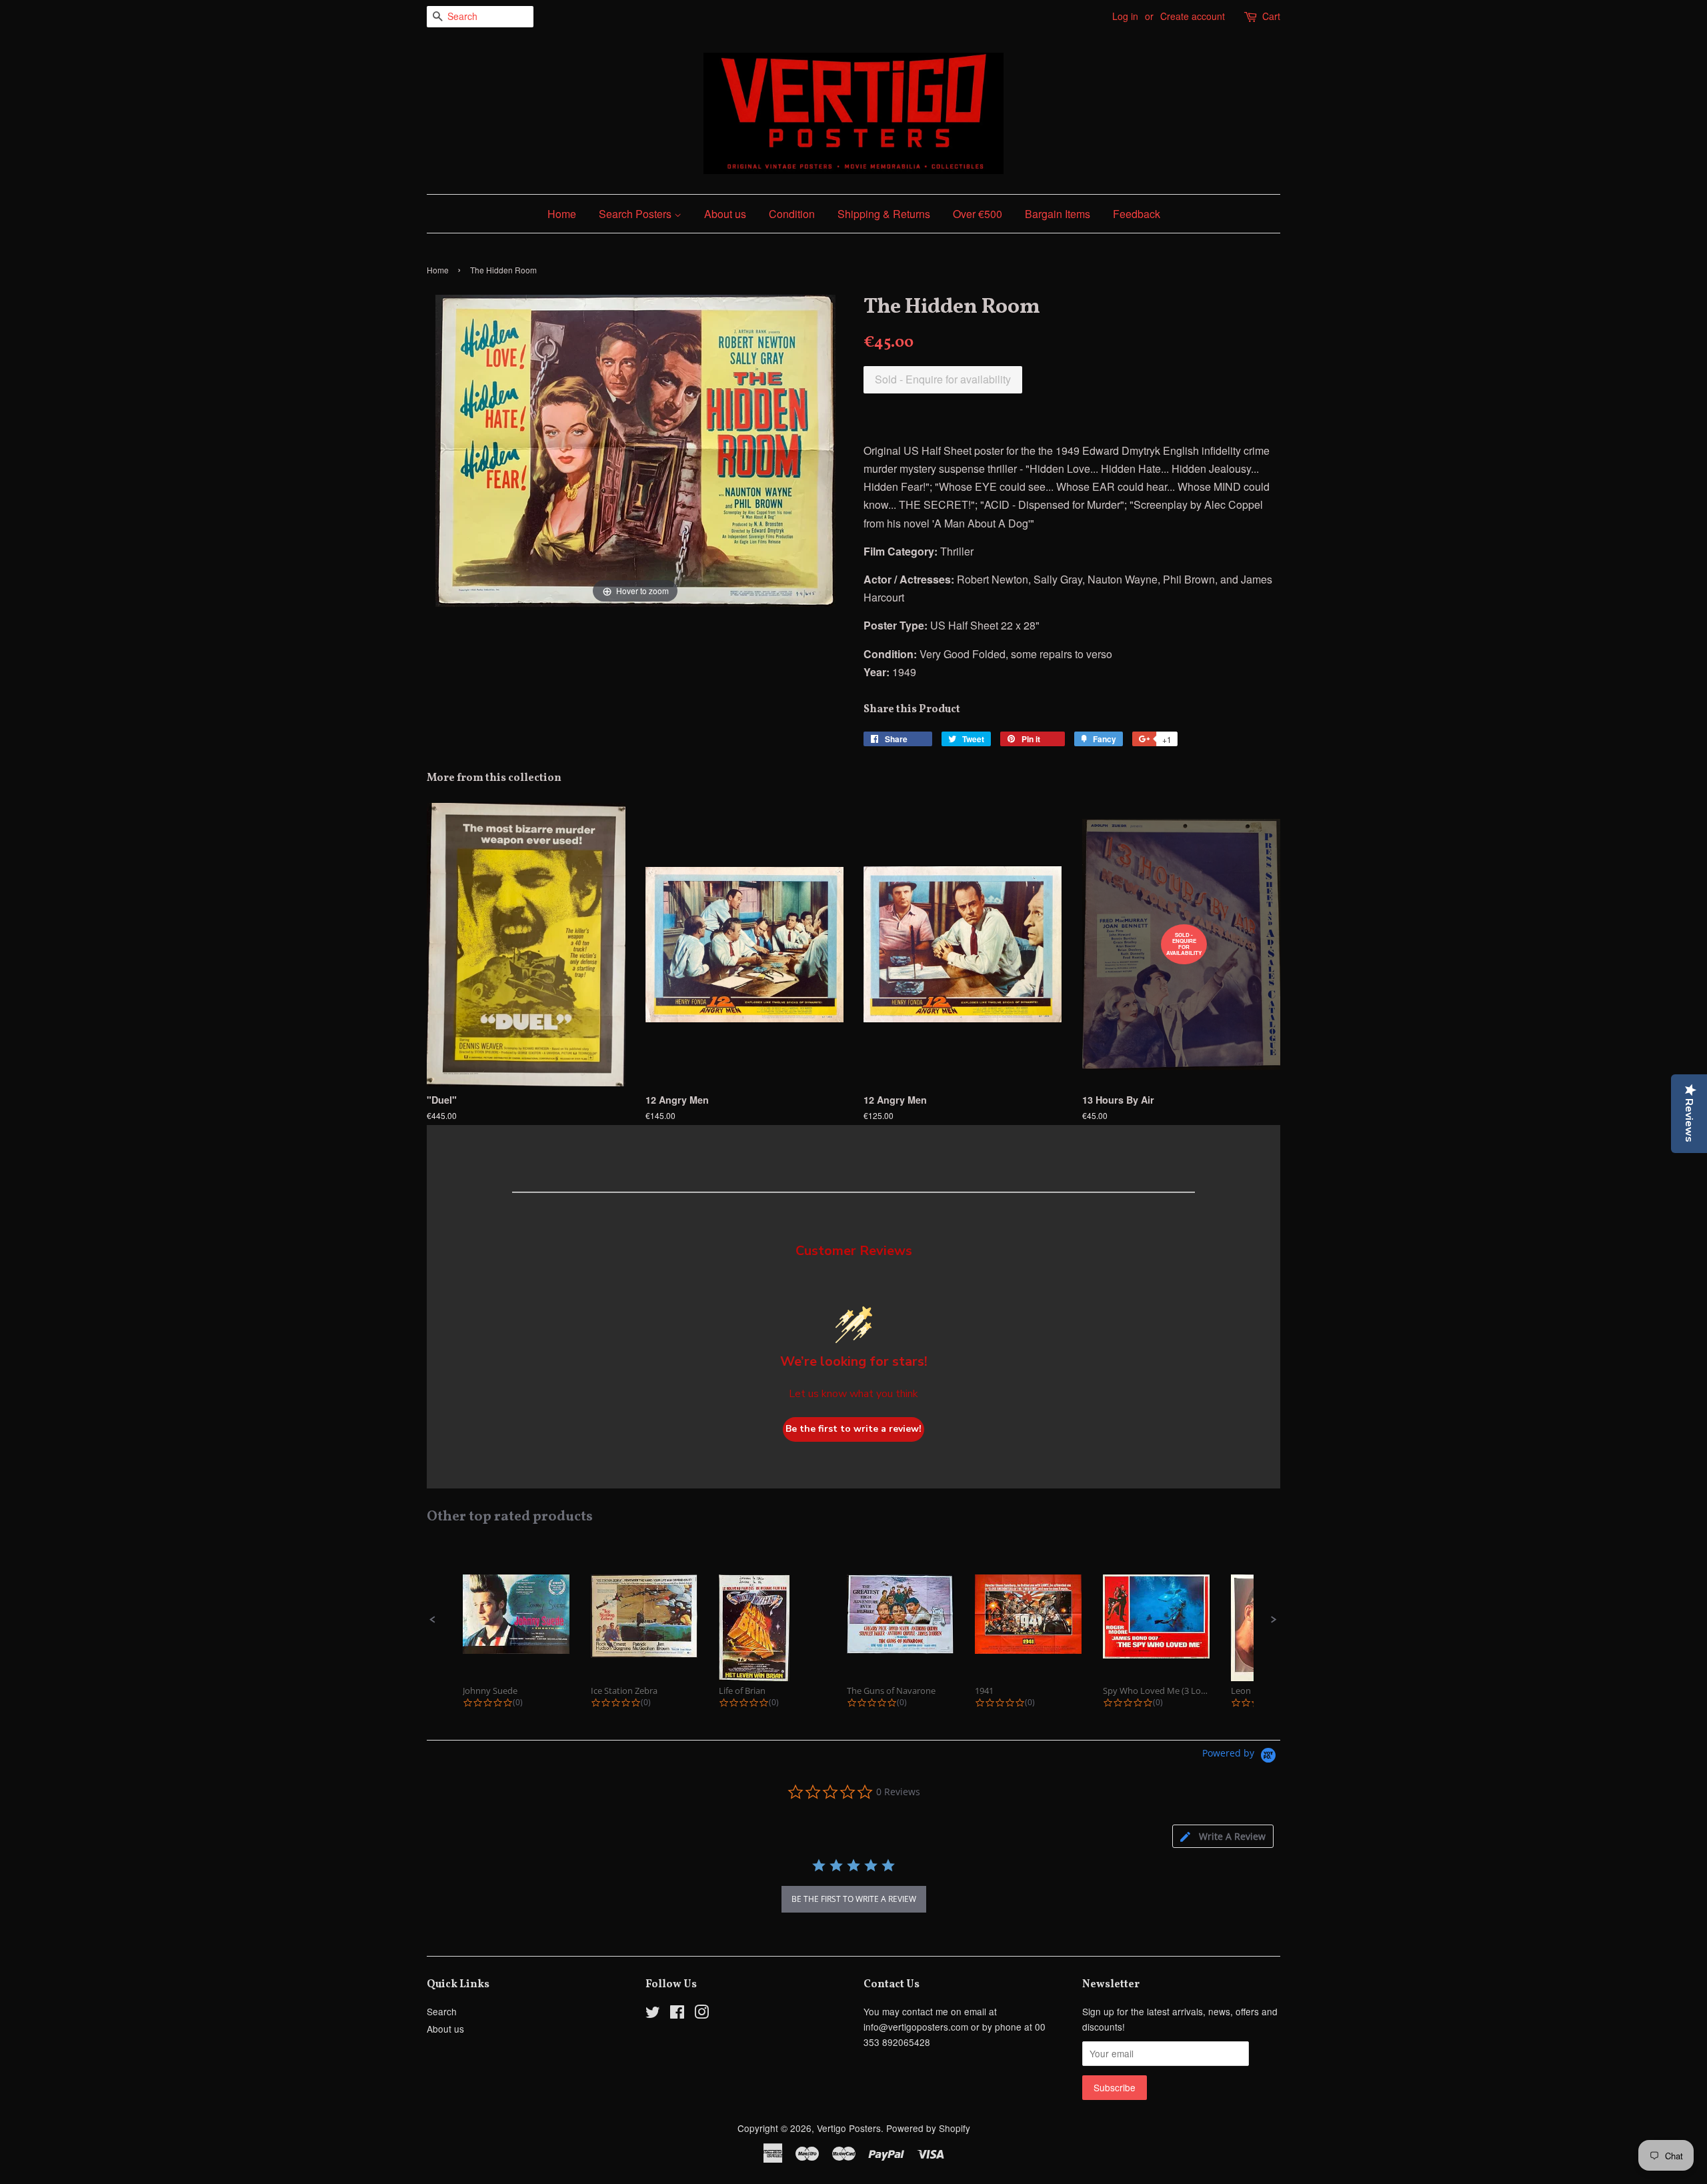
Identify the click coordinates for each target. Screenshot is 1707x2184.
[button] (433, 1620)
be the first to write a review (854, 1899)
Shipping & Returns (884, 214)
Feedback (1137, 214)
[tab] (1223, 1836)
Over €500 (978, 214)
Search (442, 2011)
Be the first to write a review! (853, 1429)
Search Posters (636, 214)
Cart (1271, 16)
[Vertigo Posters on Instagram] (701, 2014)
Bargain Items (1058, 214)
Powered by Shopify (928, 2128)
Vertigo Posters (849, 2128)
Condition (792, 214)
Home (562, 214)
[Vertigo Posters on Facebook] (677, 2014)
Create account (1193, 16)
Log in (1125, 16)
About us (725, 214)
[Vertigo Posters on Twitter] (653, 2014)
